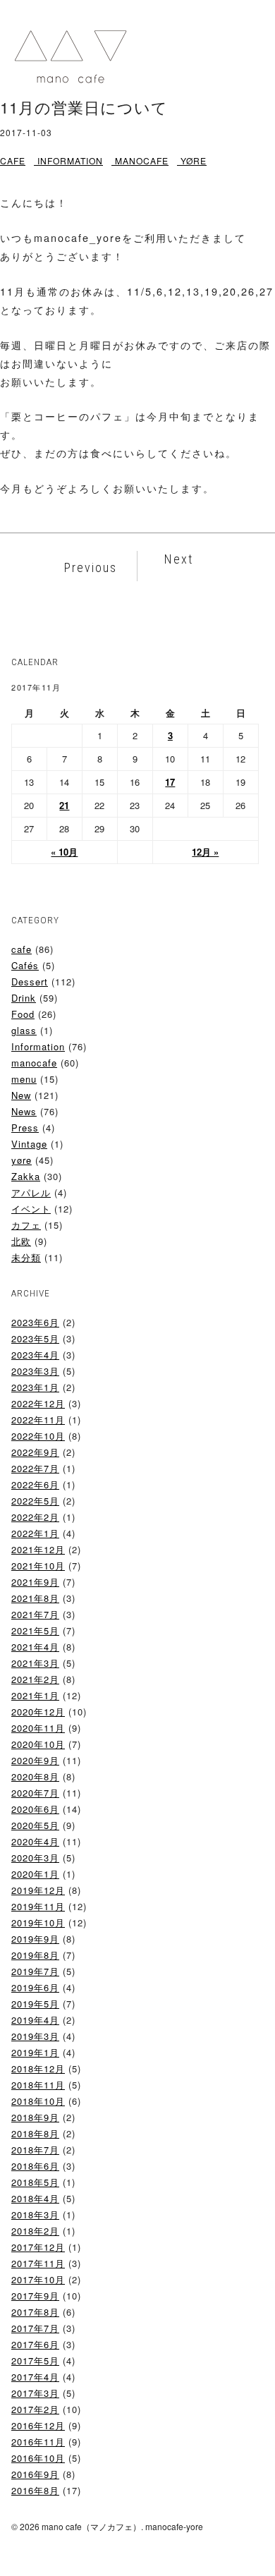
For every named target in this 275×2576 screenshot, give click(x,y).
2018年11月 (38, 2085)
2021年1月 (35, 1695)
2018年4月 (35, 2198)
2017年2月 (35, 2409)
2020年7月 (35, 1793)
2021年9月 (35, 1582)
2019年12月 (38, 1890)
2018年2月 (35, 2231)
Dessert (30, 982)
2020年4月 (35, 1841)
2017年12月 (38, 2247)
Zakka (26, 1176)
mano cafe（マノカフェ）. (92, 2526)
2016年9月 (35, 2474)
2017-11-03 (26, 132)
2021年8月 (35, 1598)
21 (64, 805)
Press (25, 1128)
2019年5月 (35, 2004)
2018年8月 (35, 2133)
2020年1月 (35, 1874)
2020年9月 (35, 1760)
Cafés (25, 965)
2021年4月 (35, 1647)
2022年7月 (35, 1468)
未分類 (26, 1257)
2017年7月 (35, 2328)
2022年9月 (35, 1452)
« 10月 (64, 852)
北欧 (21, 1241)
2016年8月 (35, 2490)
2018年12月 (38, 2068)
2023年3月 (35, 1371)
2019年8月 (35, 1955)
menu (24, 1079)
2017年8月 (35, 2312)
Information (70, 160)
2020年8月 (35, 1776)
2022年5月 (35, 1501)
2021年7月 (35, 1614)
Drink (24, 998)
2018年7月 (35, 2150)
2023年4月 (35, 1355)
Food (23, 1014)
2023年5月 (35, 1338)
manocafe (142, 160)
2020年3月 (35, 1858)
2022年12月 (38, 1403)
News (24, 1111)
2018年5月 (35, 2182)
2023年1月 (35, 1387)
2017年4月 (35, 2377)
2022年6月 (35, 1484)
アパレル (31, 1192)
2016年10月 (38, 2458)
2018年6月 (35, 2166)
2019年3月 (35, 2036)
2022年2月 (35, 1517)
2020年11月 (38, 1728)
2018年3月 (35, 2214)
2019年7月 (35, 1971)
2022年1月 (35, 1533)
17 (170, 782)
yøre (194, 160)
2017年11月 (38, 2263)
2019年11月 (38, 1906)
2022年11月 (38, 1420)
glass (24, 1030)
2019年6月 (35, 1987)
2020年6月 (35, 1809)
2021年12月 (38, 1549)
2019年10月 (38, 1922)
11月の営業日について (84, 107)
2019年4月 (35, 2020)
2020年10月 (38, 1744)
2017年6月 (35, 2344)
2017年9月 (35, 2296)
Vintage (29, 1144)
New (21, 1095)
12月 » (205, 852)
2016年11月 (38, 2442)
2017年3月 (35, 2393)
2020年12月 (38, 1712)
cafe (13, 160)
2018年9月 (35, 2117)
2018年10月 (38, 2101)
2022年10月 (38, 1436)
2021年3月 (35, 1663)
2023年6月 (35, 1322)
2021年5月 (35, 1630)
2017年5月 (35, 2361)
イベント (31, 1209)
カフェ (26, 1225)
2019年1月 (35, 2052)
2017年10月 (38, 2279)
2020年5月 (35, 1825)
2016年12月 (38, 2425)
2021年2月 (35, 1679)
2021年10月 (38, 1566)
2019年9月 (35, 1939)
